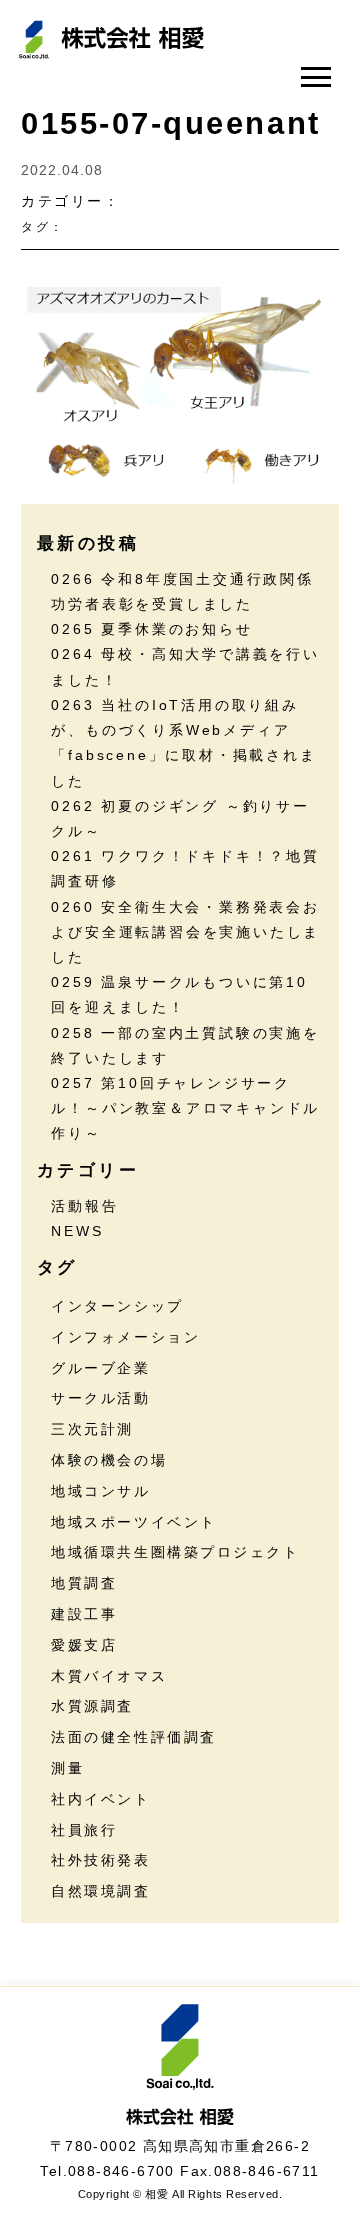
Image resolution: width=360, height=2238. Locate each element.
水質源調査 (92, 1706)
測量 (67, 1768)
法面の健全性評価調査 (133, 1737)
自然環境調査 (100, 1891)
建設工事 (84, 1614)
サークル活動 (100, 1398)
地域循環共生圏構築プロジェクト (175, 1552)
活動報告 (84, 1206)
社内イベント (100, 1799)
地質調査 (84, 1583)
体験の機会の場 (109, 1460)
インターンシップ (117, 1306)
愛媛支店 (84, 1645)
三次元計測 (92, 1429)
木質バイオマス (109, 1676)
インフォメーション (125, 1337)
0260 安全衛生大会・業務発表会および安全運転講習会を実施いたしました (185, 932)
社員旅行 (84, 1830)
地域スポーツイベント (133, 1522)
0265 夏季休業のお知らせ (151, 629)
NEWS (77, 1231)
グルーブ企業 (100, 1368)
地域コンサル (100, 1491)
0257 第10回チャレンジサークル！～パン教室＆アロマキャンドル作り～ (185, 1108)
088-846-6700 (121, 2171)
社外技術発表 (100, 1860)
